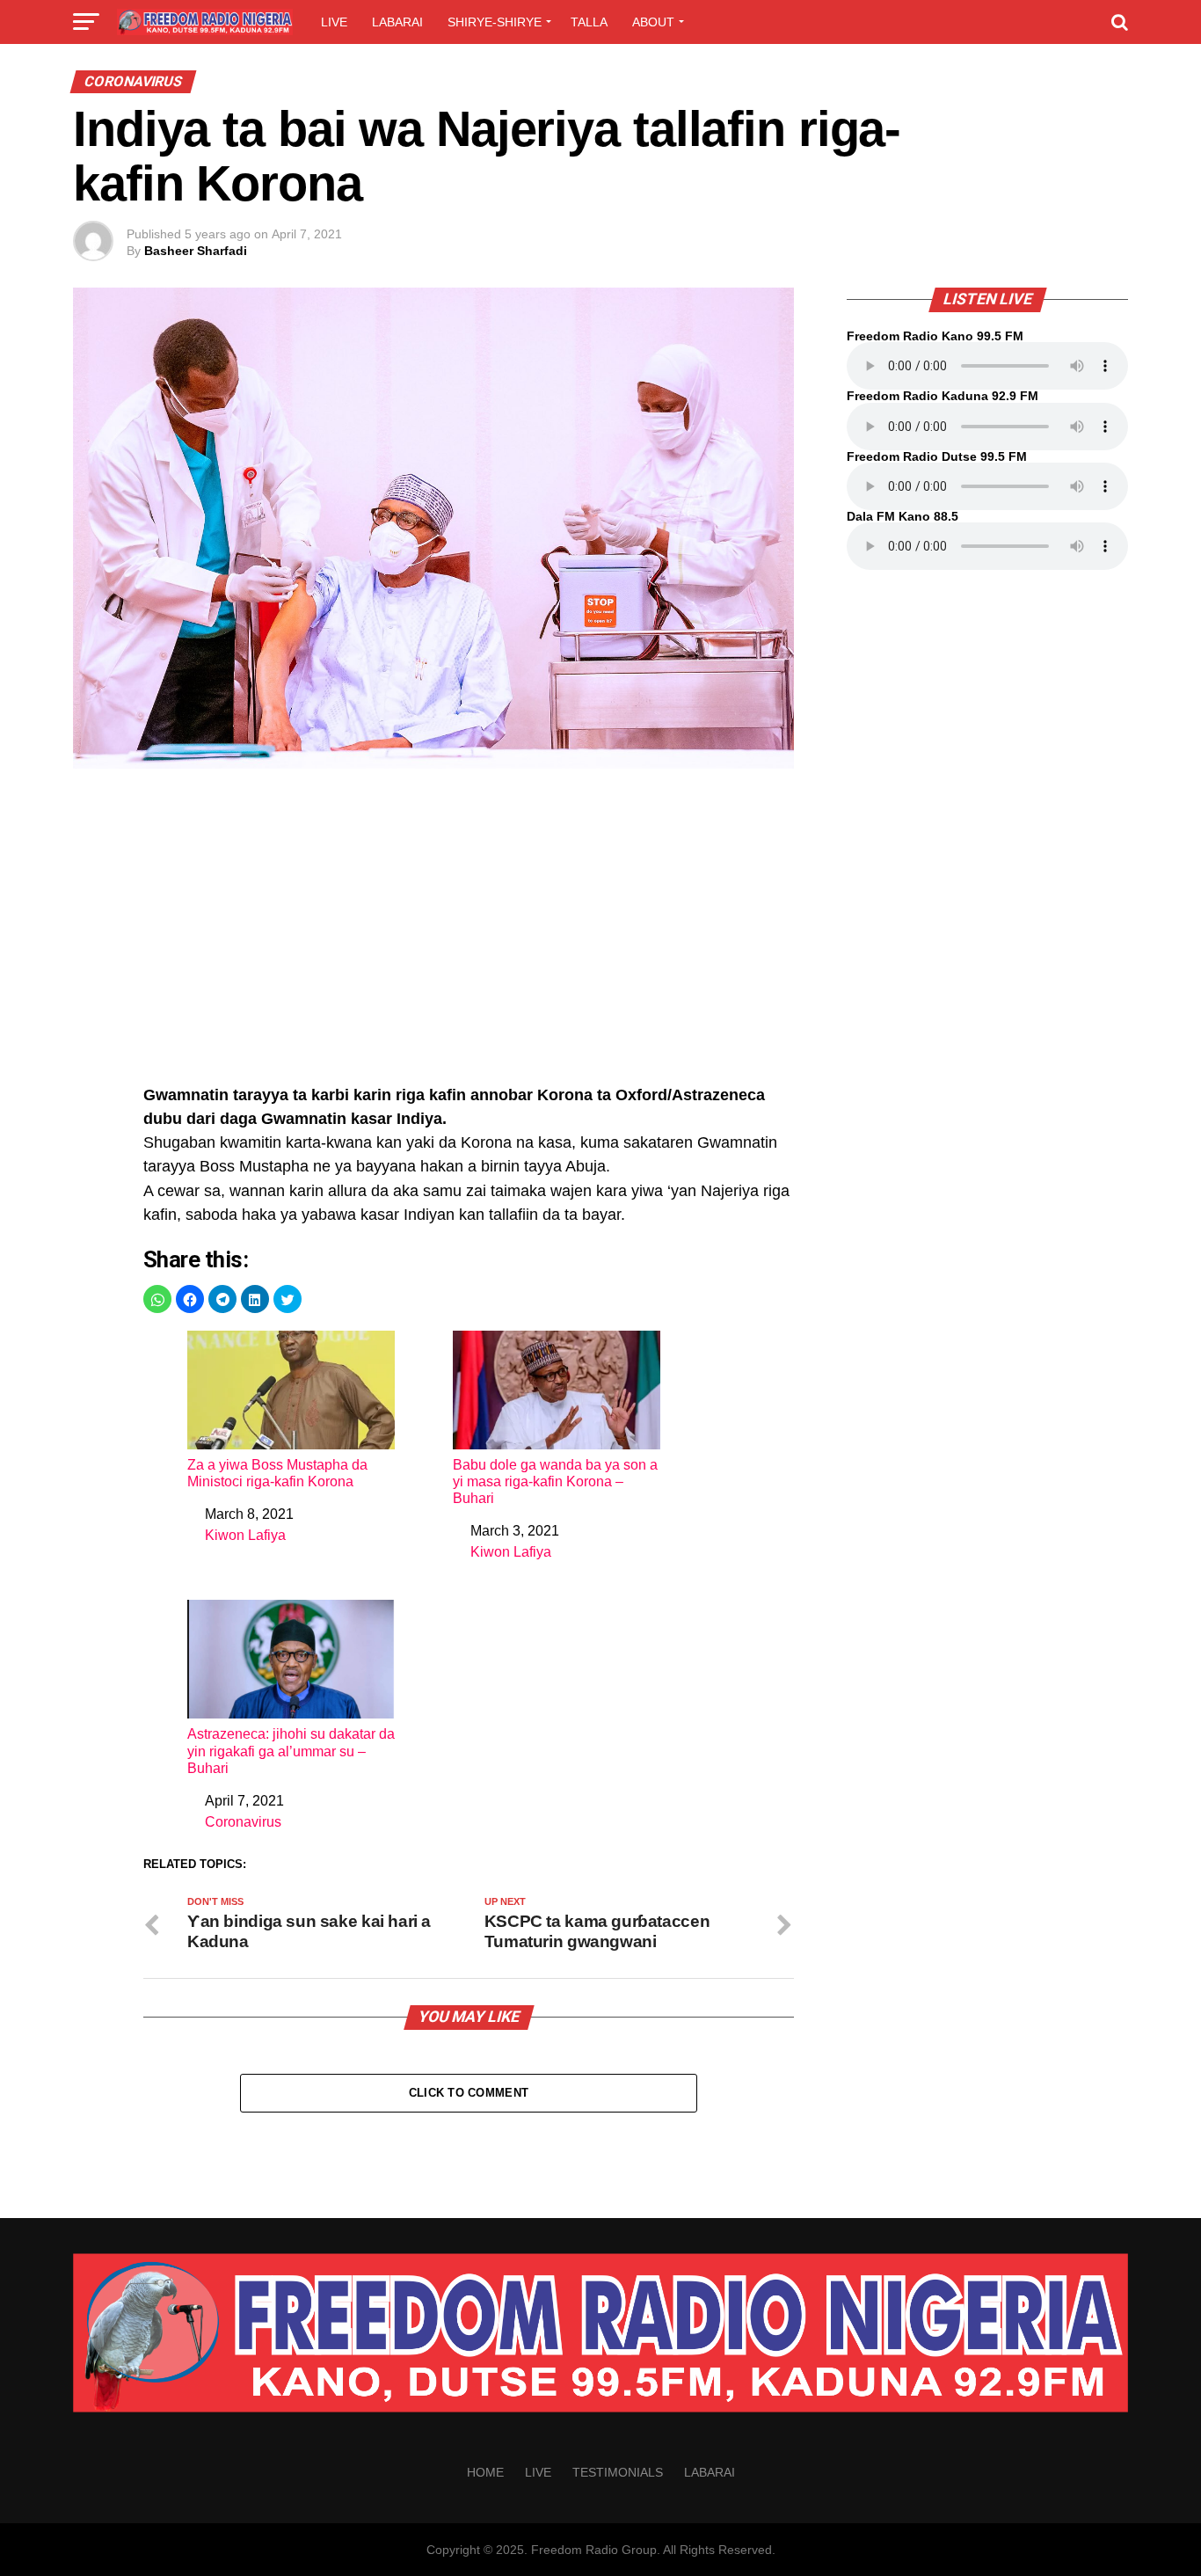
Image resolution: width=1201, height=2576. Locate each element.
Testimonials (618, 2472)
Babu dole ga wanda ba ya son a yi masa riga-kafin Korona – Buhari (555, 1481)
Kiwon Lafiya (245, 1535)
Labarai (397, 22)
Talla (589, 22)
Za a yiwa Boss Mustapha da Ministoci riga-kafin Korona (277, 1473)
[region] (469, 936)
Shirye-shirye (495, 22)
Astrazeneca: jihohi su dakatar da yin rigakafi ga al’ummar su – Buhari (291, 1751)
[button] (157, 1299)
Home (485, 2472)
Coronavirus (243, 1822)
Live (334, 22)
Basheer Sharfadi (196, 251)
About (653, 22)
